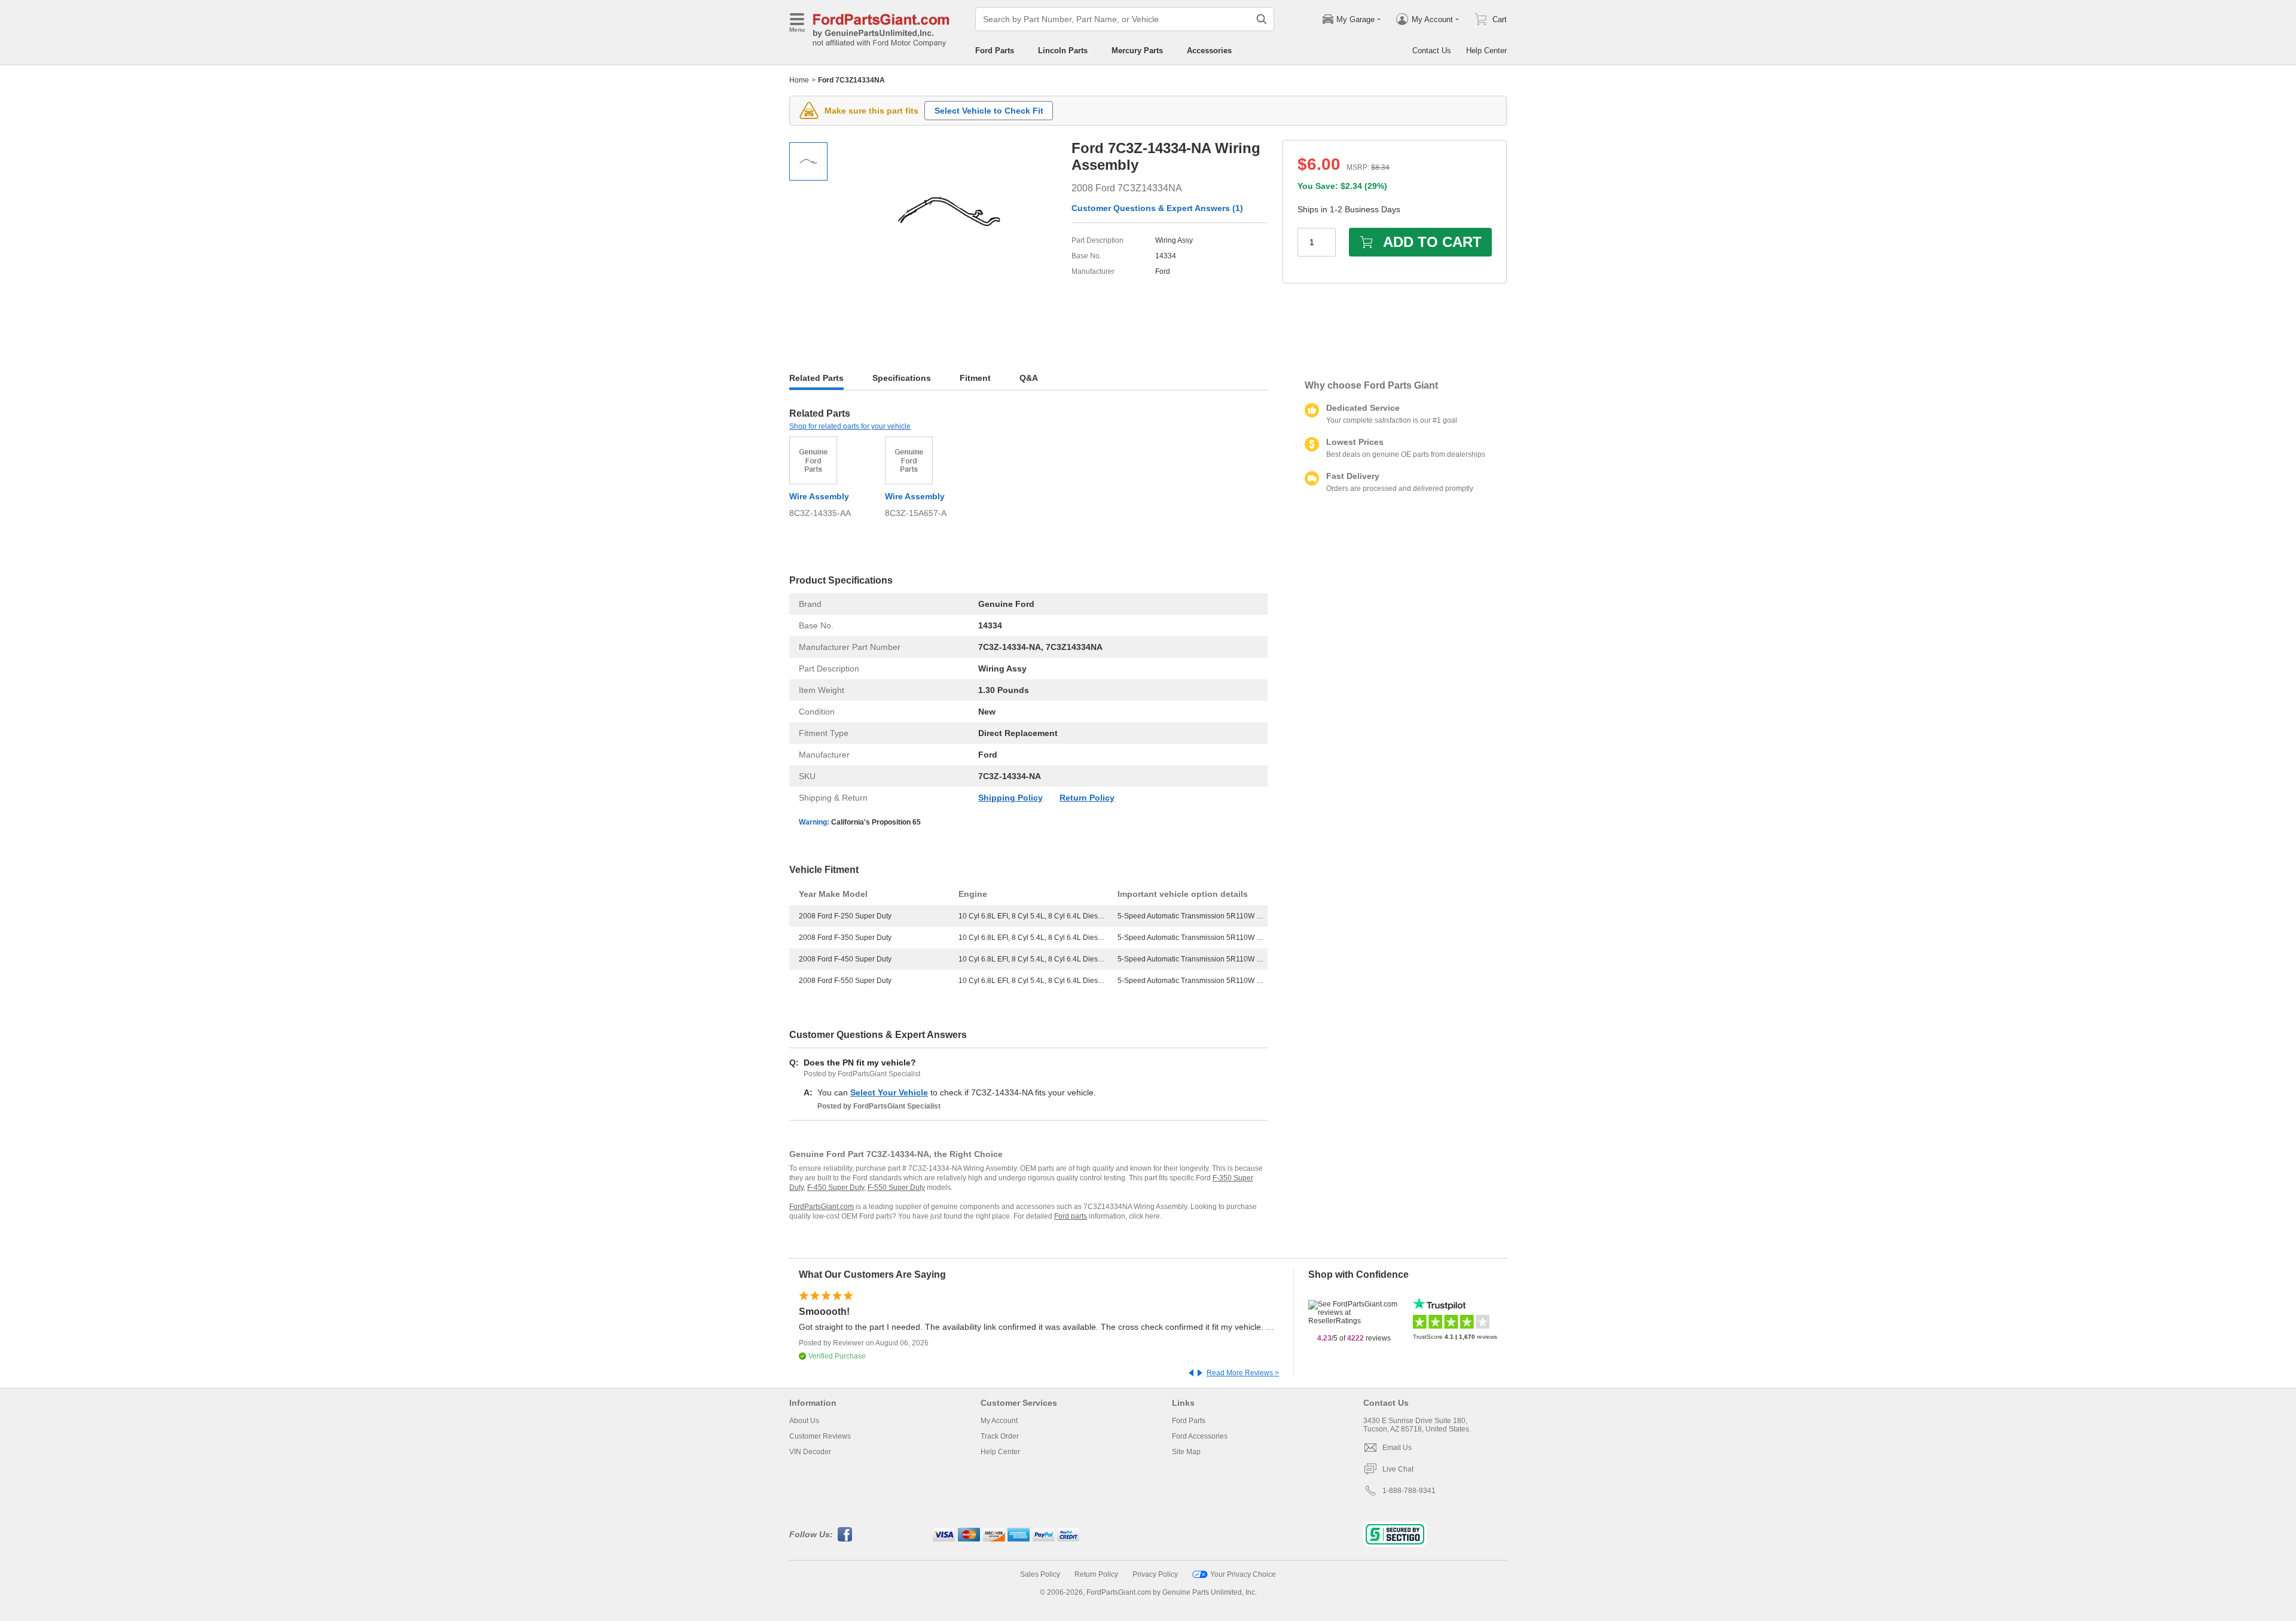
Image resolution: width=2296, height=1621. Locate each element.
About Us (804, 1421)
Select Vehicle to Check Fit (989, 111)
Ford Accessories (1200, 1436)
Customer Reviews (820, 1436)
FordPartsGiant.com (822, 1207)
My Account (999, 1421)
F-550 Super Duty (896, 1187)
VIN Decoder (810, 1452)
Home (799, 80)
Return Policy (1087, 798)
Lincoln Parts (1063, 51)
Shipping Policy (1010, 798)
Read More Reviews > (1243, 1373)
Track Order (1000, 1436)
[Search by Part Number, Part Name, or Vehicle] (1262, 19)
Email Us (1397, 1448)
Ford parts (1071, 1216)
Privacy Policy (1155, 1574)
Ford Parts (995, 51)
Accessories (1209, 51)
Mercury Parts (1137, 51)
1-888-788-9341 (1409, 1491)
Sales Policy (1040, 1574)
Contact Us (1432, 51)
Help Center (1486, 51)
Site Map (1186, 1452)
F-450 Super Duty (836, 1187)
